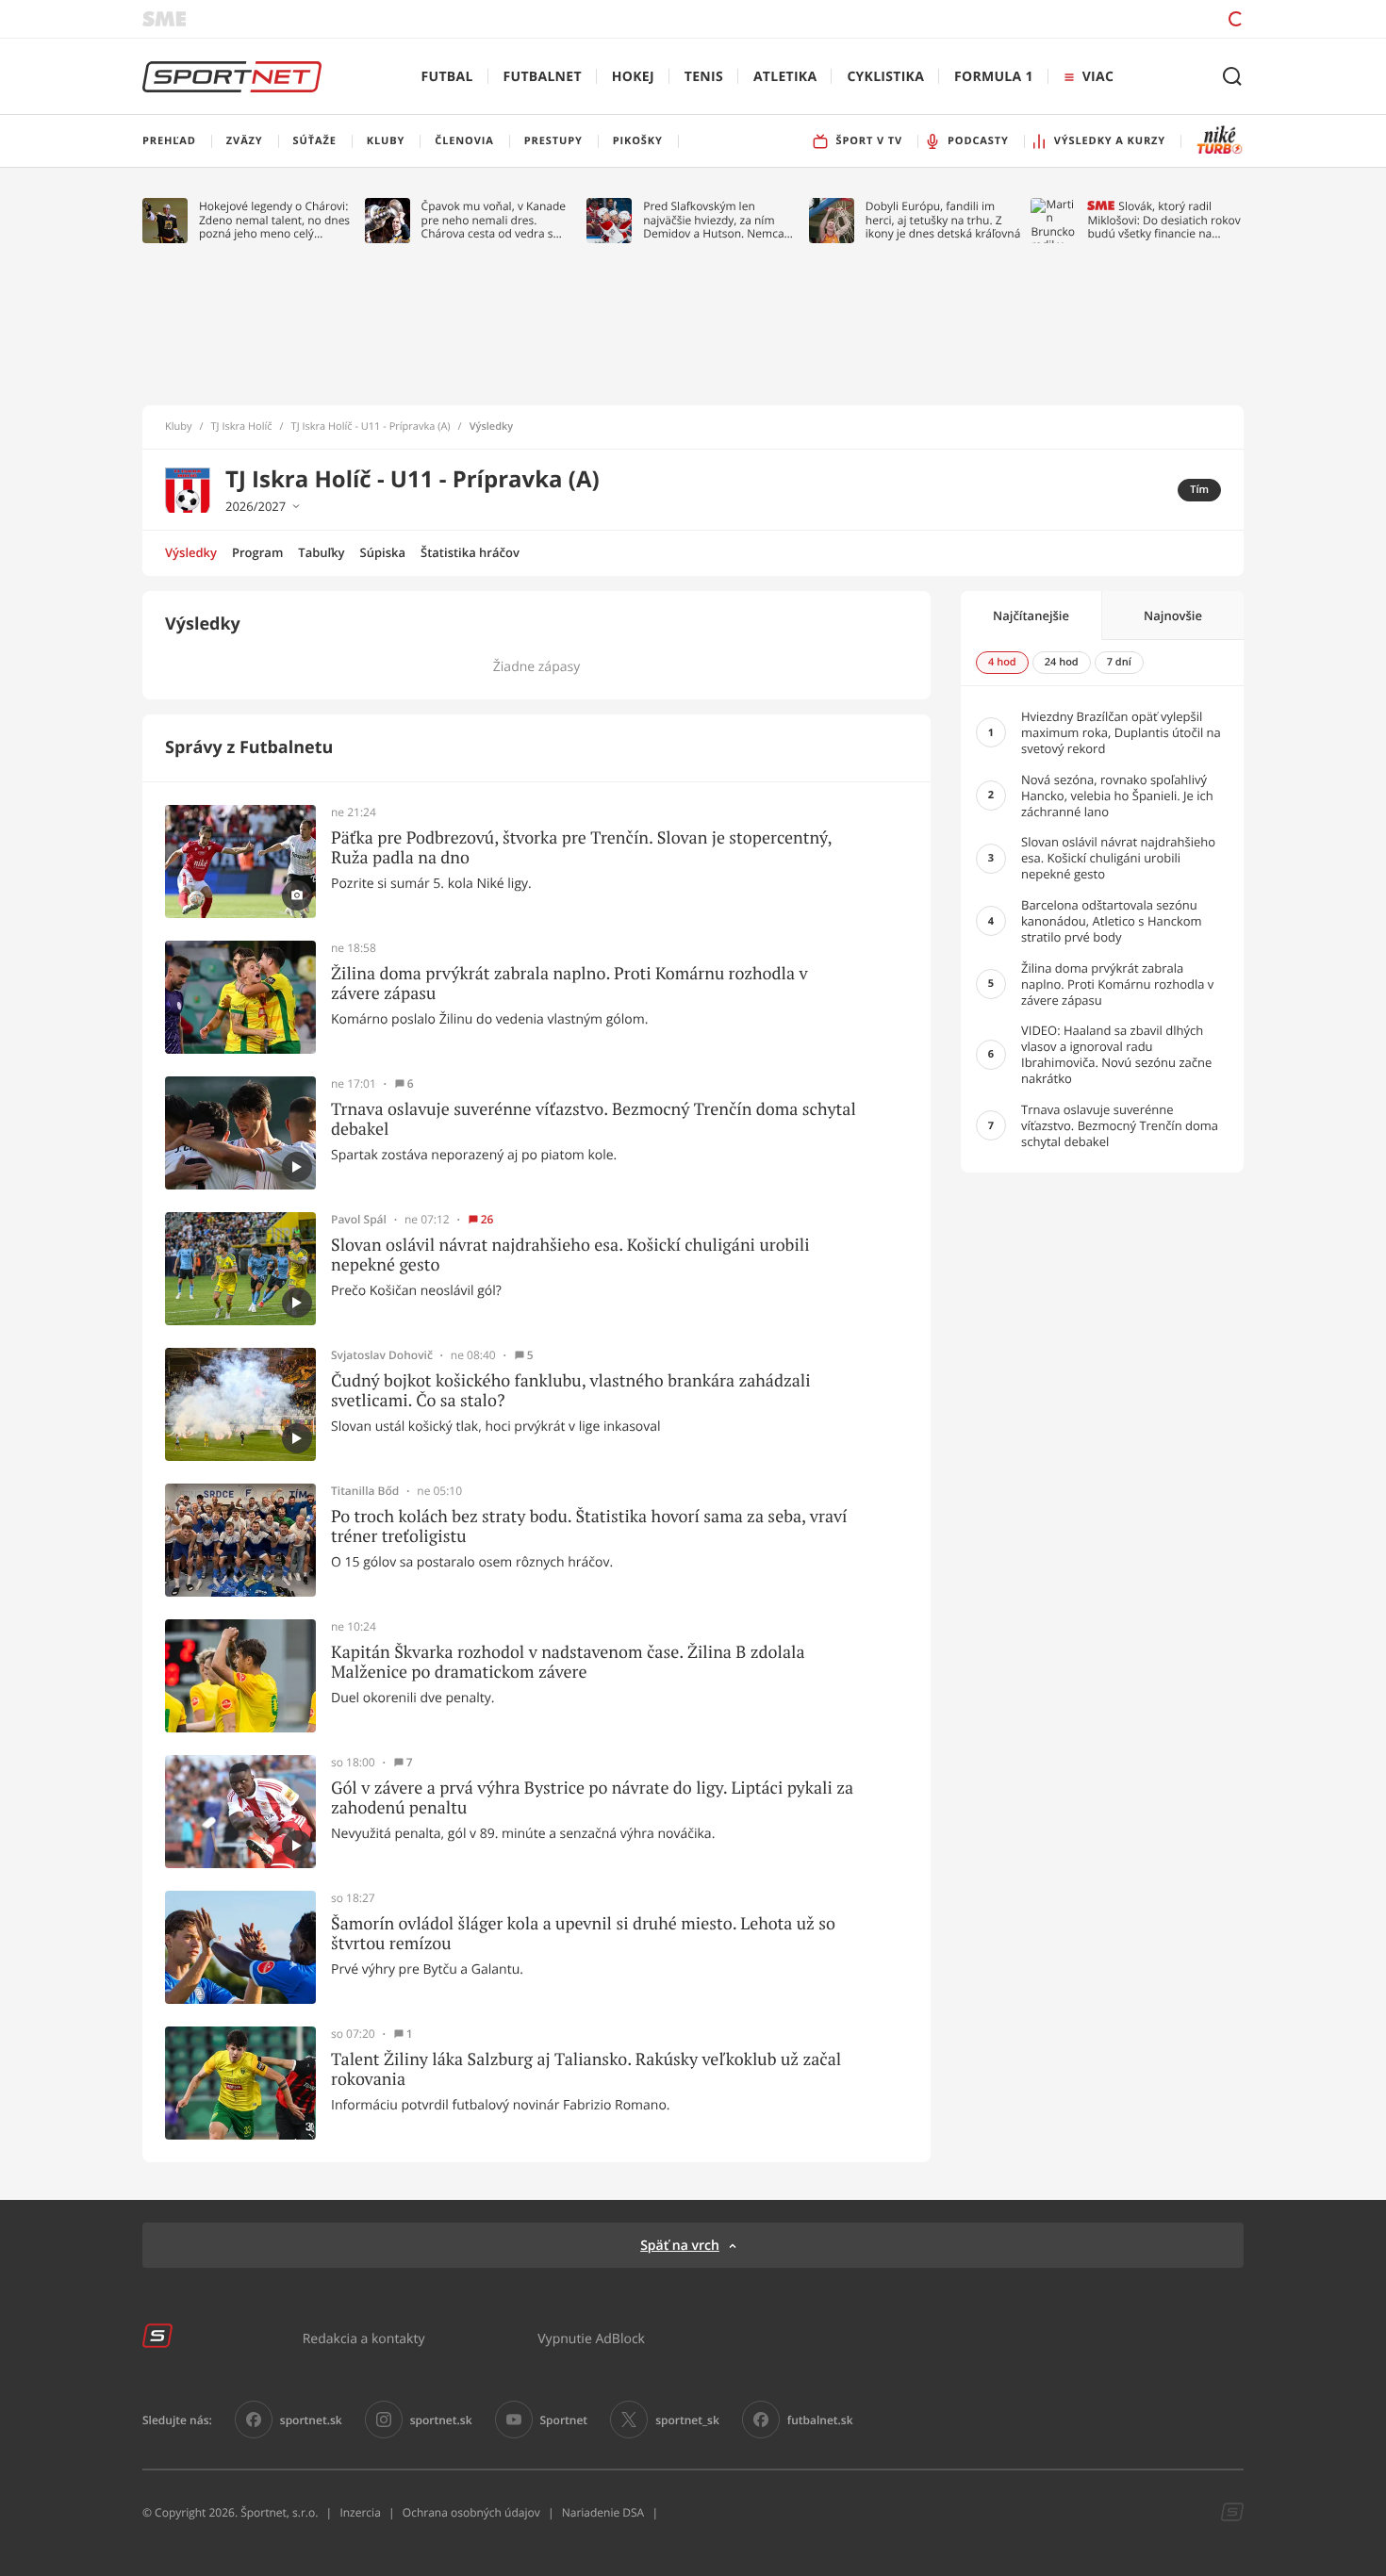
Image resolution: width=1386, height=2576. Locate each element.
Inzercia (360, 2512)
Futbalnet (543, 77)
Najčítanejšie (1031, 615)
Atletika (785, 77)
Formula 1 (994, 77)
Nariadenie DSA (603, 2512)
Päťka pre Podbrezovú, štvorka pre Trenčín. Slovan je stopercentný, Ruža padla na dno (581, 848)
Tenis (704, 77)
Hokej (633, 77)
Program (257, 552)
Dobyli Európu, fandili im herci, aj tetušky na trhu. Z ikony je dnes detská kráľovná (943, 220)
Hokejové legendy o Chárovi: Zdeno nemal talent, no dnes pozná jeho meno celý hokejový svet (274, 220)
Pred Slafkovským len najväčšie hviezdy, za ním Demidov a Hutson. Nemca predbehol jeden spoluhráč (714, 220)
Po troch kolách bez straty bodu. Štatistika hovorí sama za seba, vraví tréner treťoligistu (589, 1526)
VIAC (1098, 77)
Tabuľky (321, 552)
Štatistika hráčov (470, 552)
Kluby (179, 427)
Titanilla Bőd (365, 1491)
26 (487, 1220)
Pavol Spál (359, 1220)
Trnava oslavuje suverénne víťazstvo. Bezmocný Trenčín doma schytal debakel (594, 1119)
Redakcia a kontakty (364, 2338)
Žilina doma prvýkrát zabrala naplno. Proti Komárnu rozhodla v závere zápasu (569, 984)
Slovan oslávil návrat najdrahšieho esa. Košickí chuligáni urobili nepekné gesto (570, 1255)
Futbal (447, 77)
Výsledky (191, 552)
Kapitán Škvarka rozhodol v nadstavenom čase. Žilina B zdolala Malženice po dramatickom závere (568, 1662)
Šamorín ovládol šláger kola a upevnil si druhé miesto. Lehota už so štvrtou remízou (583, 1934)
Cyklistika (885, 77)
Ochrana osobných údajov (471, 2512)
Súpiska (383, 552)
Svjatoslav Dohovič (382, 1355)
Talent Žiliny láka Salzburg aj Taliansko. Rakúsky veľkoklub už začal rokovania (586, 2069)
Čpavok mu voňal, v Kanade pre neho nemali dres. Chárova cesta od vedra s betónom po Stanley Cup (494, 220)
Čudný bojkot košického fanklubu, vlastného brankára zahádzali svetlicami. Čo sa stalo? (571, 1391)
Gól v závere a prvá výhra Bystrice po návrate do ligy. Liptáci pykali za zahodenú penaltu (592, 1798)
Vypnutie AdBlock (591, 2338)
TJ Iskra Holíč (242, 427)
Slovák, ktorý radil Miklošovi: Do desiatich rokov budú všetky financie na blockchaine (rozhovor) (1163, 220)
